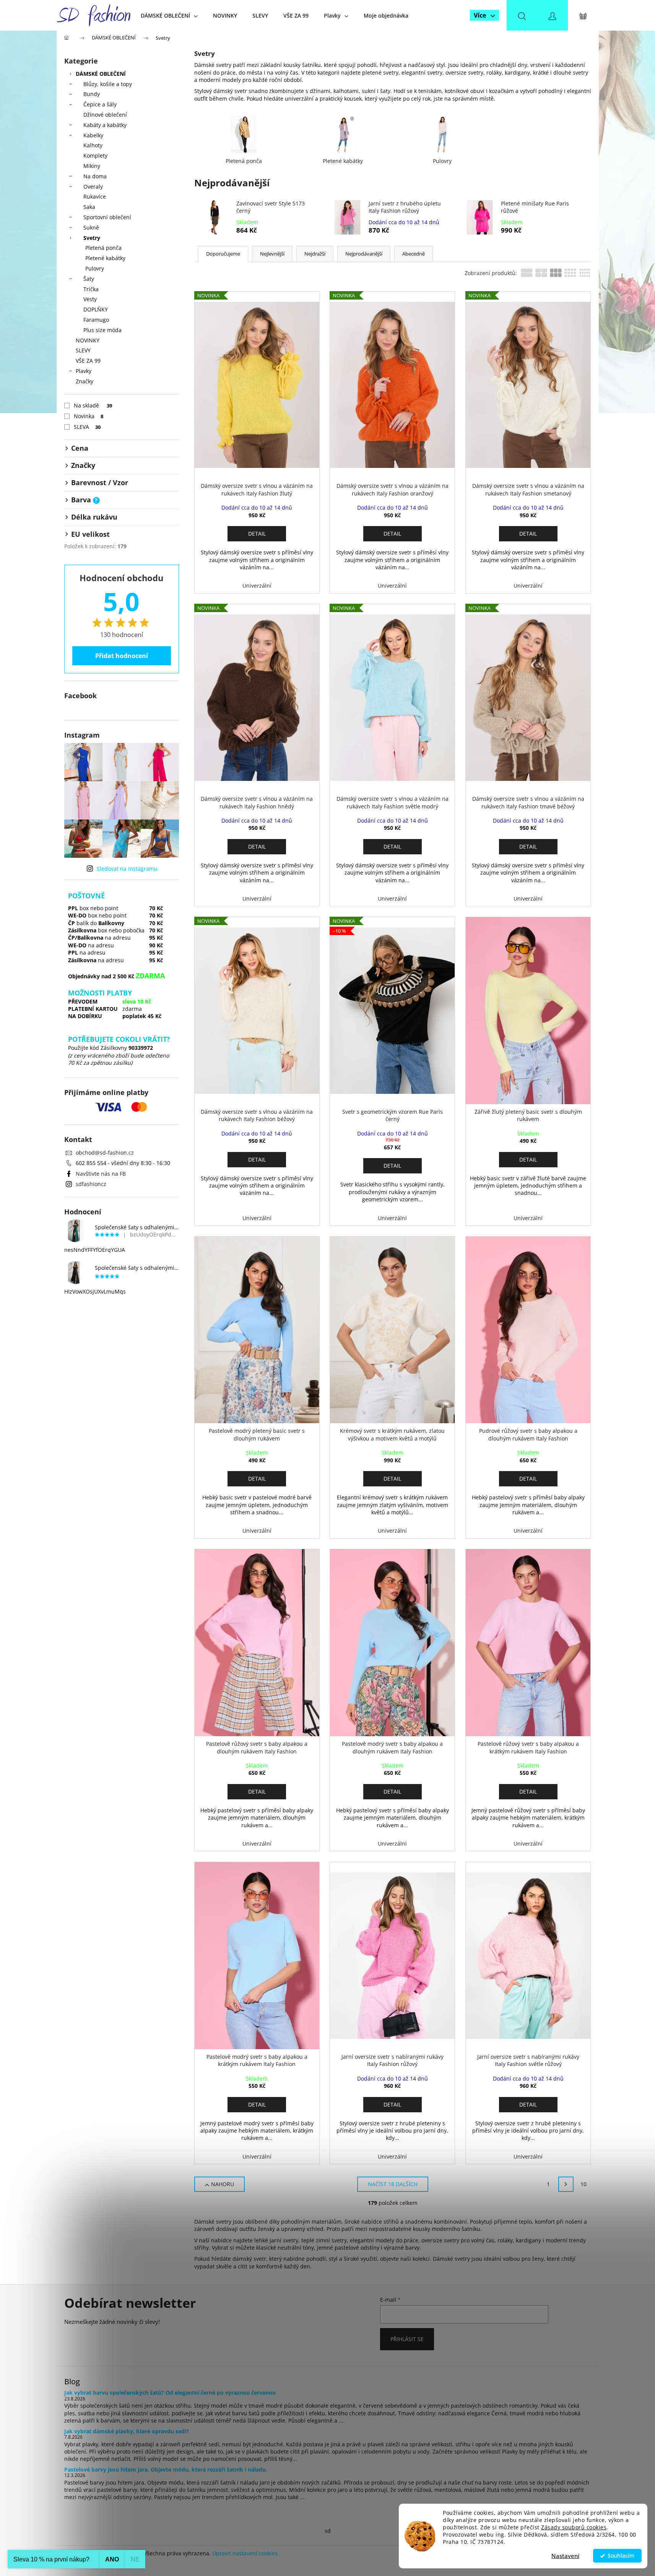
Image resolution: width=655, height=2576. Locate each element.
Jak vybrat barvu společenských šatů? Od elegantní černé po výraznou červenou (170, 2393)
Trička (91, 289)
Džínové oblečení (105, 115)
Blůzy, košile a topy (108, 84)
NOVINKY (88, 340)
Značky (85, 381)
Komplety (95, 156)
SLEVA (87, 427)
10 (583, 2184)
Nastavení (565, 2556)
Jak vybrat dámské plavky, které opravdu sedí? (127, 2431)
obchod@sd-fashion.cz (105, 1153)
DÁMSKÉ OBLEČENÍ (101, 74)
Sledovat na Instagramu (127, 869)
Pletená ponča (103, 248)
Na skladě (93, 405)
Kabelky (93, 135)
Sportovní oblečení (107, 217)
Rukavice (95, 196)
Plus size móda (102, 330)
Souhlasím (621, 2556)
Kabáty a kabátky (105, 125)
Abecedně (414, 254)
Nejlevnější (272, 254)
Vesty (90, 299)
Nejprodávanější (364, 254)
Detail (257, 534)
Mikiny (92, 166)
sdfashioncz (91, 1184)
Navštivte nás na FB (101, 1174)
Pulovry (95, 268)
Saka (89, 207)
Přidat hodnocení (122, 656)
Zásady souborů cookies (574, 2527)
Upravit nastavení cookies (245, 2553)
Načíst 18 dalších (393, 2184)
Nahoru (223, 2184)
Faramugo (96, 320)
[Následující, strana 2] (566, 2184)
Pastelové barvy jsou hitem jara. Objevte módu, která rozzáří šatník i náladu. (166, 2469)
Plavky (84, 371)
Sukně (91, 227)
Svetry (92, 238)
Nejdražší (315, 254)
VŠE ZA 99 (88, 361)
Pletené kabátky (105, 258)
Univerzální (257, 586)
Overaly (93, 187)
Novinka (89, 416)
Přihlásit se (407, 2339)
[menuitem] (169, 15)
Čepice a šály (100, 104)
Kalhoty (93, 145)
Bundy (92, 94)
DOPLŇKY (96, 309)
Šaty (89, 279)
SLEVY (83, 350)
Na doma (95, 176)
